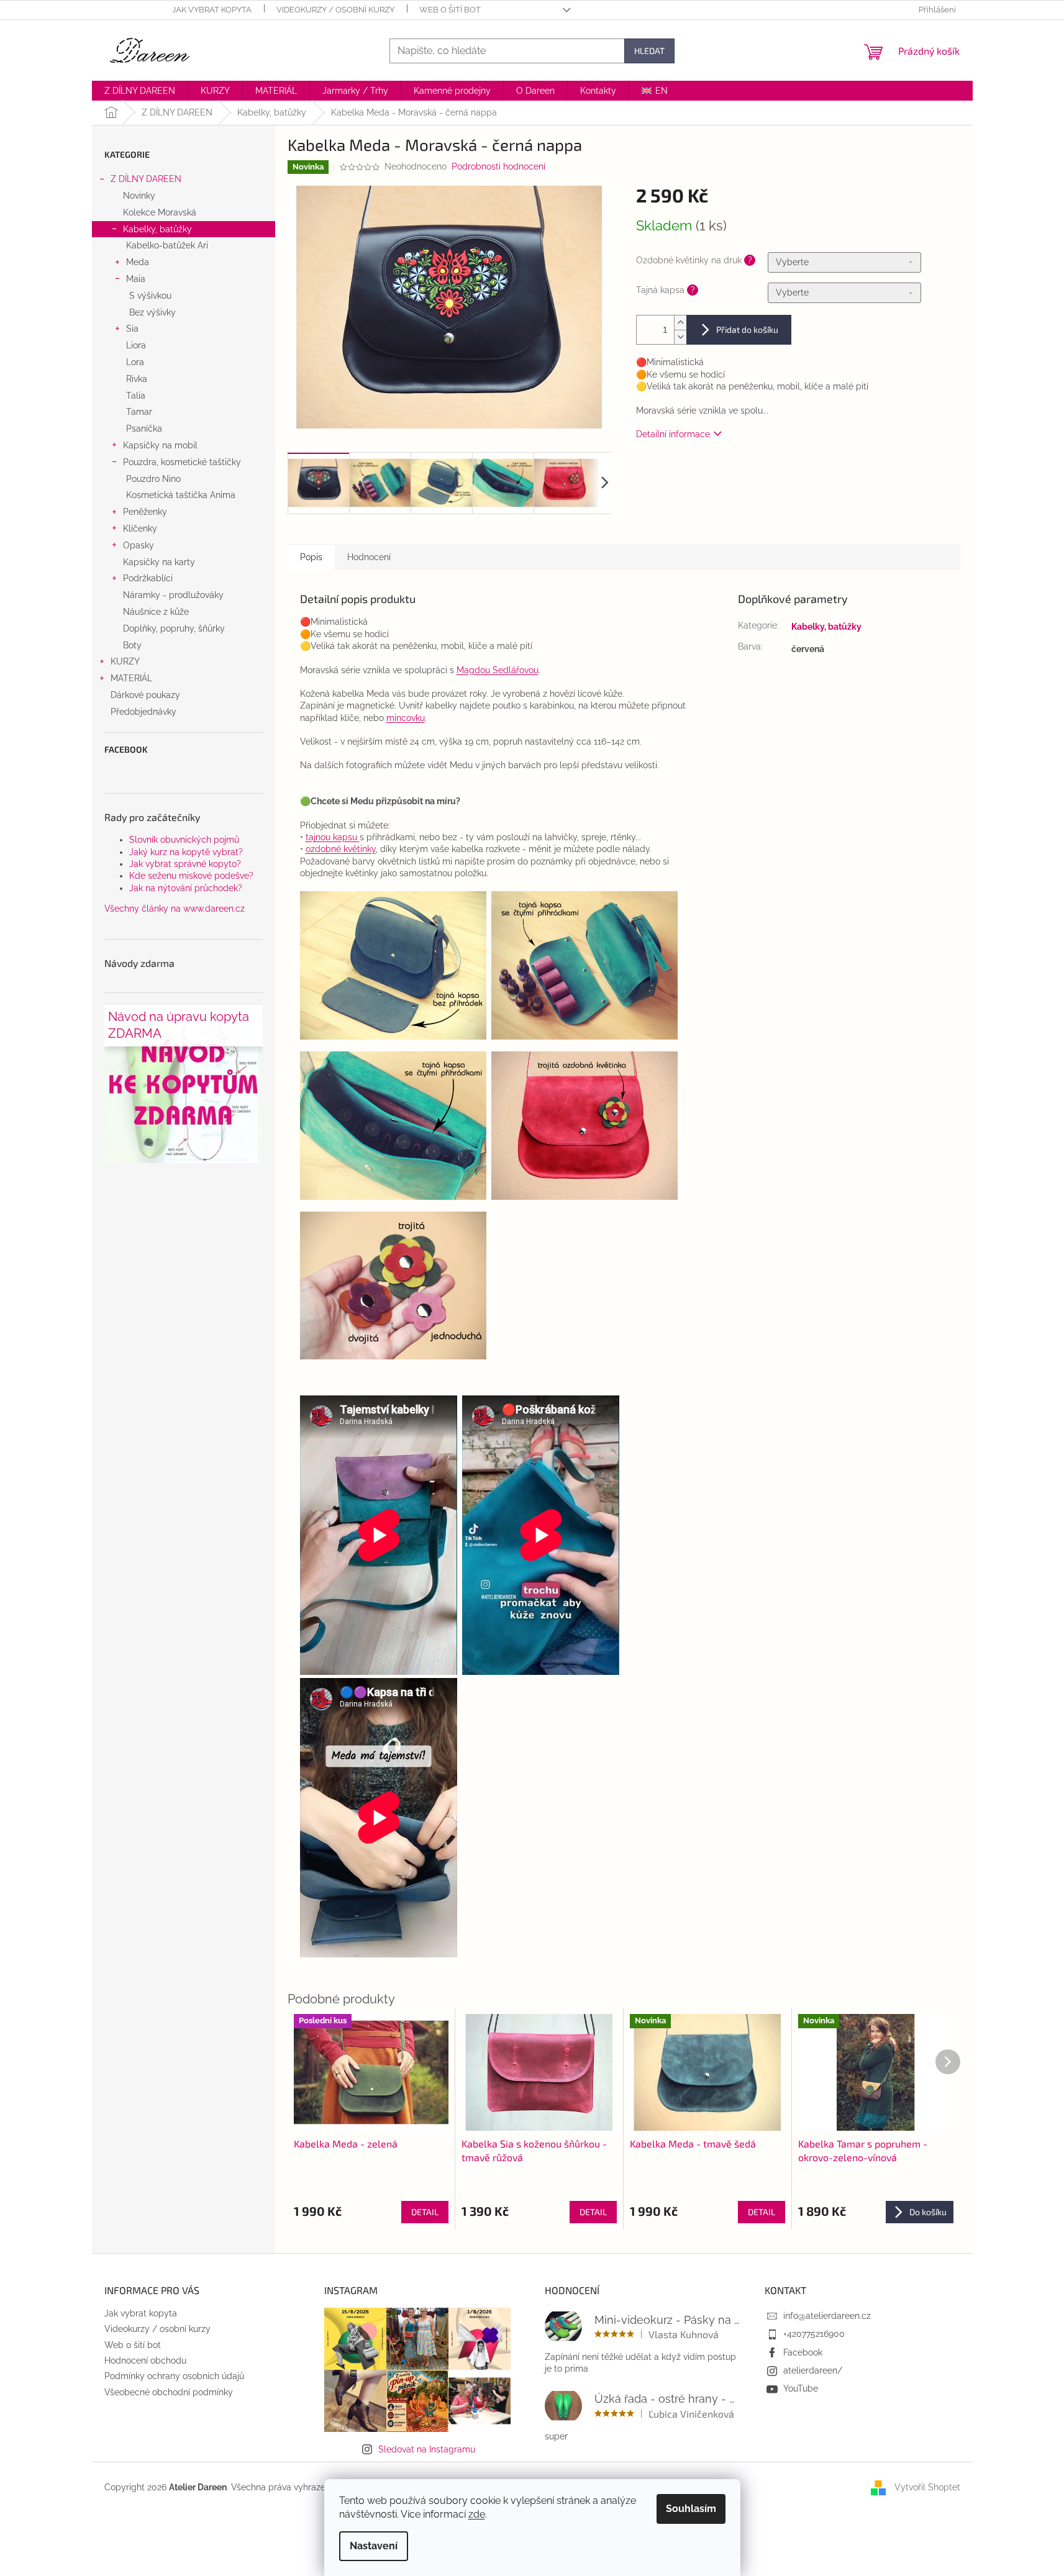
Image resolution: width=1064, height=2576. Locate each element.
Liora (136, 345)
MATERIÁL (131, 678)
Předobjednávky (143, 712)
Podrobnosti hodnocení (498, 166)
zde (477, 2514)
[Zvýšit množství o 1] (680, 323)
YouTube (801, 2388)
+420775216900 (814, 2334)
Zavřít (700, 469)
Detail (425, 2212)
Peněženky (145, 512)
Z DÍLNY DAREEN (146, 179)
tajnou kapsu (333, 837)
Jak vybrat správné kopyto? (185, 864)
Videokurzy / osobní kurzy (335, 10)
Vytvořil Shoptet (927, 2487)
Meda (138, 262)
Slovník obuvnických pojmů (184, 840)
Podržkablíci (148, 578)
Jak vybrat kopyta (212, 10)
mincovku (406, 718)
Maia (136, 279)
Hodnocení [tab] (369, 557)
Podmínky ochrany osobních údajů (174, 2376)
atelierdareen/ (813, 2370)
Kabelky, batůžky (157, 229)
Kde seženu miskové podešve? (191, 876)
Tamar (139, 412)
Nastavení (374, 2546)
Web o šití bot (450, 10)
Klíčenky (140, 528)
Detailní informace (673, 434)
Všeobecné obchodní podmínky (169, 2392)
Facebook (803, 2352)
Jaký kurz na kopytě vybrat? (186, 852)
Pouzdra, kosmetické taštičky (182, 462)
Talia (136, 396)
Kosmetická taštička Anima (181, 495)
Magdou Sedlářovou (498, 670)
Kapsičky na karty (159, 562)
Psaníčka (144, 429)
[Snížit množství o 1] (680, 337)
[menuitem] (140, 91)
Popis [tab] (311, 557)
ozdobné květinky (341, 849)
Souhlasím (691, 2509)
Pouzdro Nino (153, 479)
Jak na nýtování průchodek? (186, 888)
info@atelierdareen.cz (827, 2316)
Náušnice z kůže (156, 612)
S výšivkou (150, 296)
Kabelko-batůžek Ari (167, 245)
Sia (132, 329)
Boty (132, 645)
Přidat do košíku (747, 329)
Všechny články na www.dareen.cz (175, 909)
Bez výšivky (152, 312)
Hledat (649, 51)
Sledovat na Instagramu (427, 2449)
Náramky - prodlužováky (173, 595)
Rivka (137, 379)
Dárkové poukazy (145, 695)
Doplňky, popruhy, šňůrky (174, 628)
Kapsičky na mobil (160, 445)
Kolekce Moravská (160, 212)
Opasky (139, 545)
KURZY (125, 661)
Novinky (139, 196)
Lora (135, 362)
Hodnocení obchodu (145, 2361)
